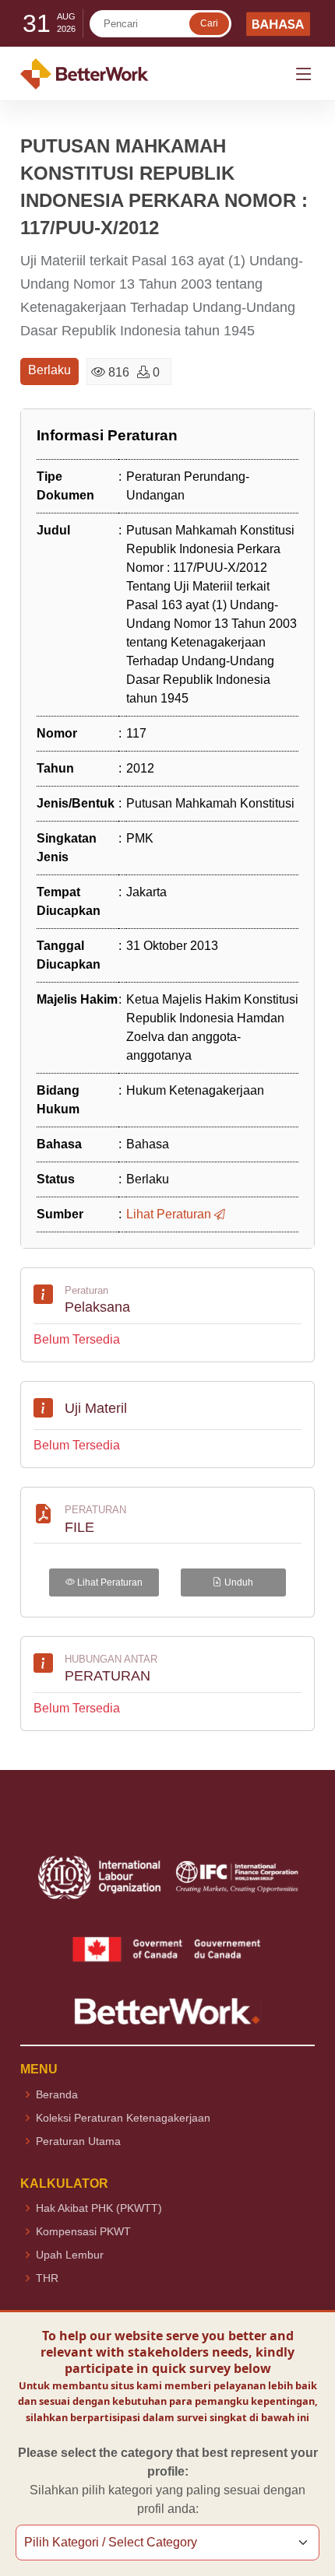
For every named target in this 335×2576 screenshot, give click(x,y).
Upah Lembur (70, 2255)
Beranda (57, 2094)
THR (47, 2278)
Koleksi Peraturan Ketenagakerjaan (123, 2118)
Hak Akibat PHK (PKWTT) (99, 2208)
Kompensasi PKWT (83, 2231)
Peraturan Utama (78, 2141)
